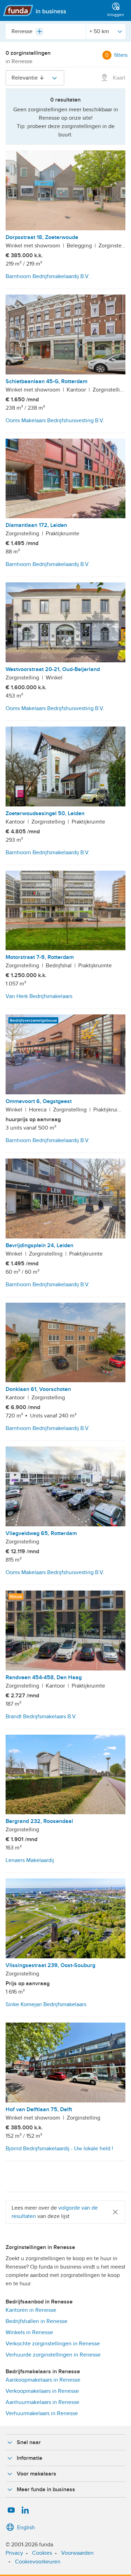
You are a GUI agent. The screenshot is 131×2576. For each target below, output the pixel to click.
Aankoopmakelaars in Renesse (43, 2380)
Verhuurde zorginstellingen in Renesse (53, 2355)
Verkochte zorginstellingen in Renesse (53, 2344)
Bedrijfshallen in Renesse (37, 2321)
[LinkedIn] (25, 2510)
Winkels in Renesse (29, 2332)
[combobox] (46, 31)
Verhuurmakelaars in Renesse (42, 2413)
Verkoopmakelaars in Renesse (42, 2391)
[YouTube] (11, 2510)
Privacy (14, 2553)
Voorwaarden (77, 2553)
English (26, 2527)
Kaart (118, 78)
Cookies (42, 2553)
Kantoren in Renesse (31, 2310)
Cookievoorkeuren (38, 2562)
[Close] (115, 2212)
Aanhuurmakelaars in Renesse (42, 2402)
